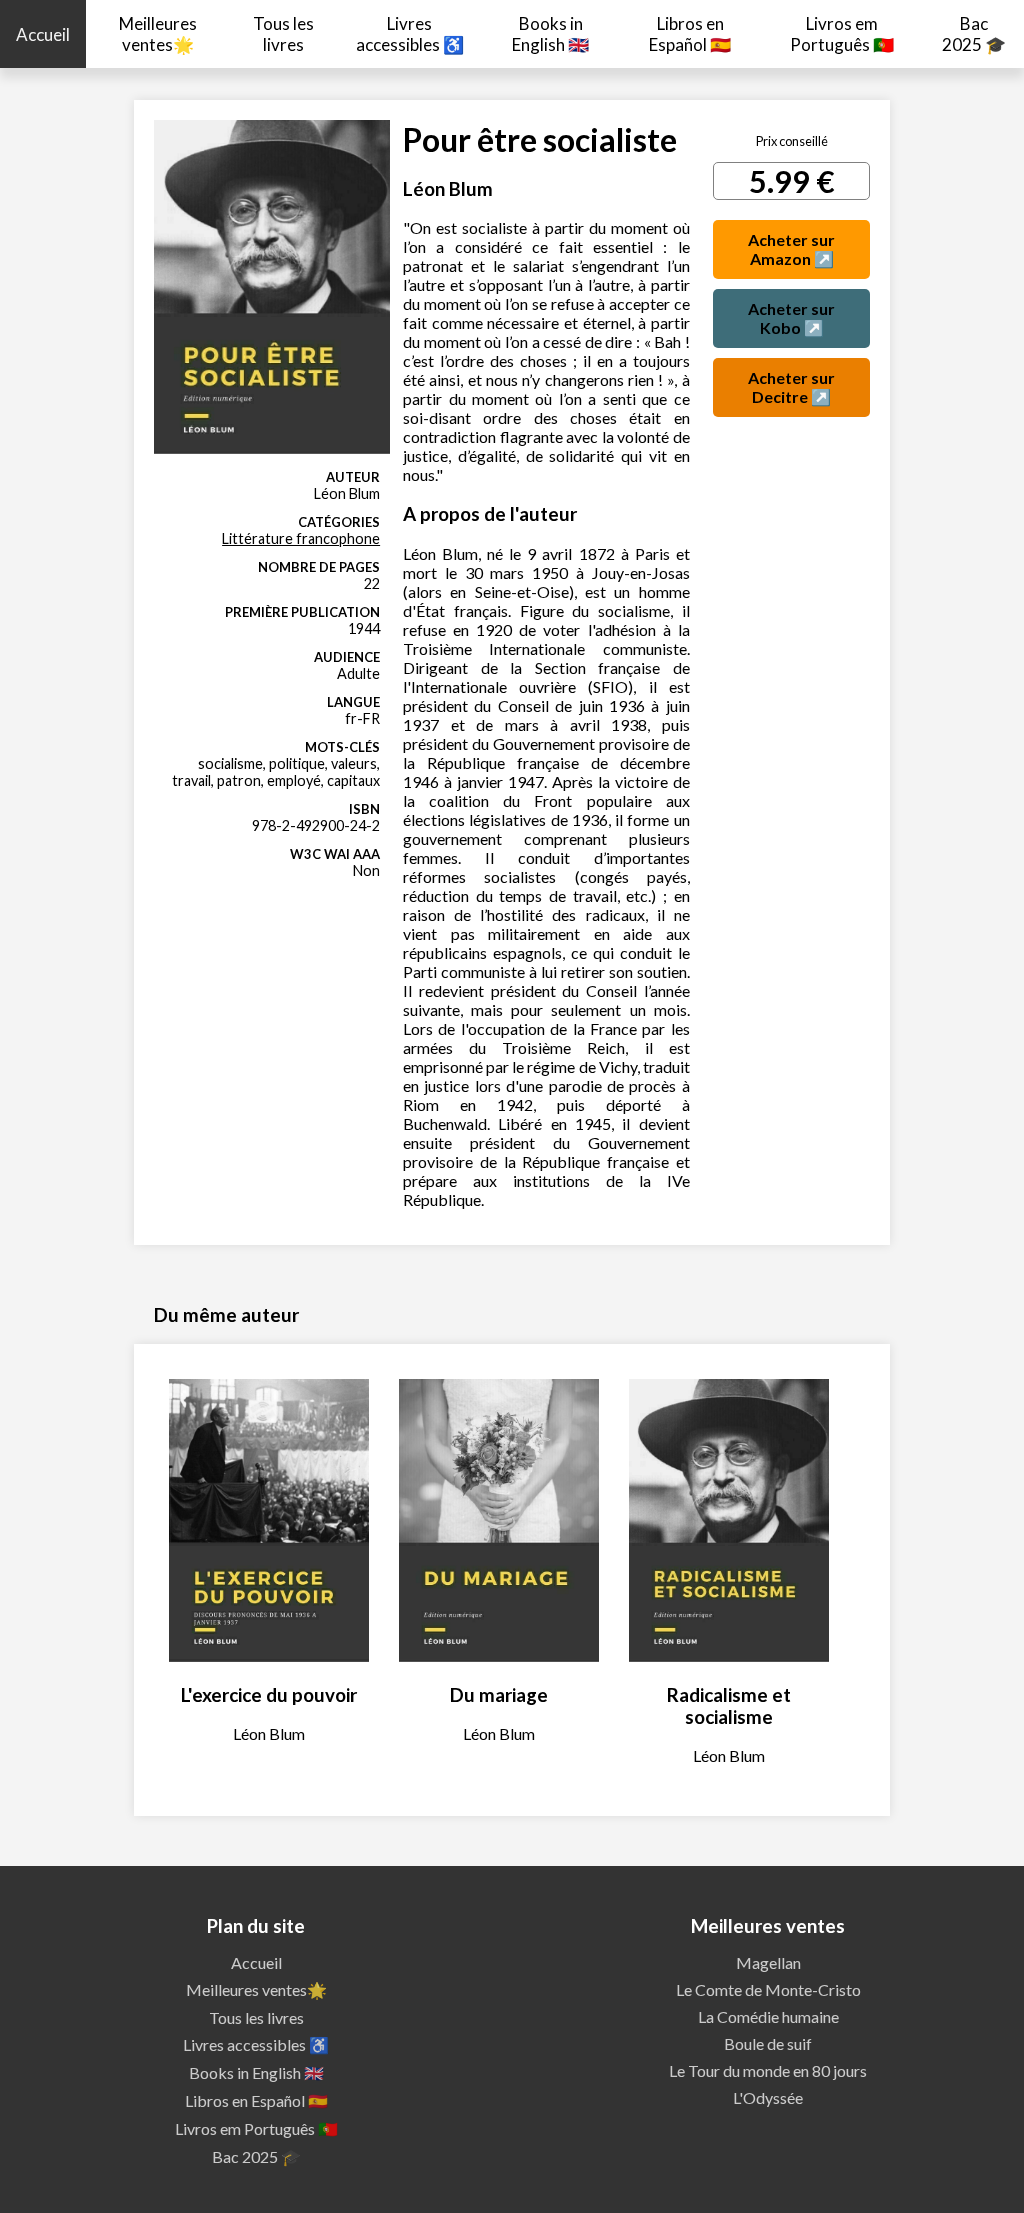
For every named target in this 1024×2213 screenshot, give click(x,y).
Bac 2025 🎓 (974, 34)
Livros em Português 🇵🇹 (842, 34)
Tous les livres (283, 34)
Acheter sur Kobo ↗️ (791, 318)
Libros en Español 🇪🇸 (690, 34)
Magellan (768, 1962)
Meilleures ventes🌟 (158, 34)
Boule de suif (768, 2043)
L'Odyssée (768, 2097)
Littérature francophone (301, 538)
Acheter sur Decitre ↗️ (791, 387)
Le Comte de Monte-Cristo (768, 1989)
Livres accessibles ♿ (410, 34)
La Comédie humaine (768, 2016)
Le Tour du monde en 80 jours (768, 2070)
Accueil (43, 34)
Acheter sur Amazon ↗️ (791, 249)
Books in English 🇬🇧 (550, 34)
